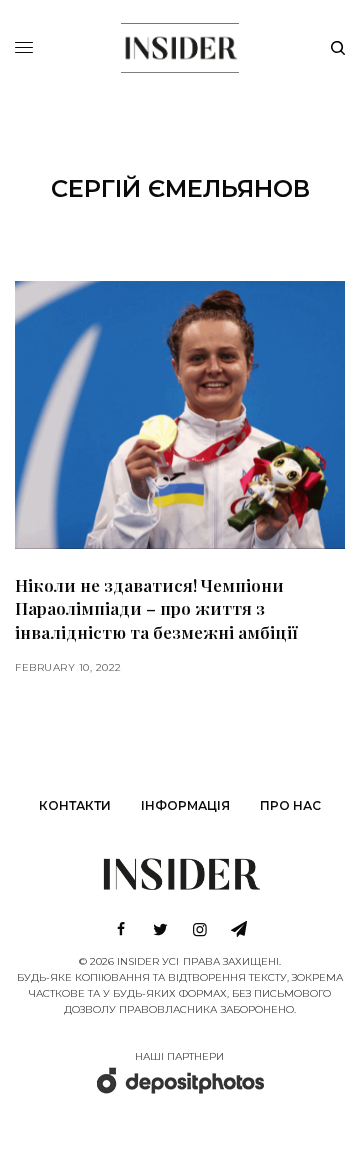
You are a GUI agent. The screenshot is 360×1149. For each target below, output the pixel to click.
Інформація (185, 805)
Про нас (290, 805)
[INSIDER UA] (179, 45)
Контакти (75, 805)
